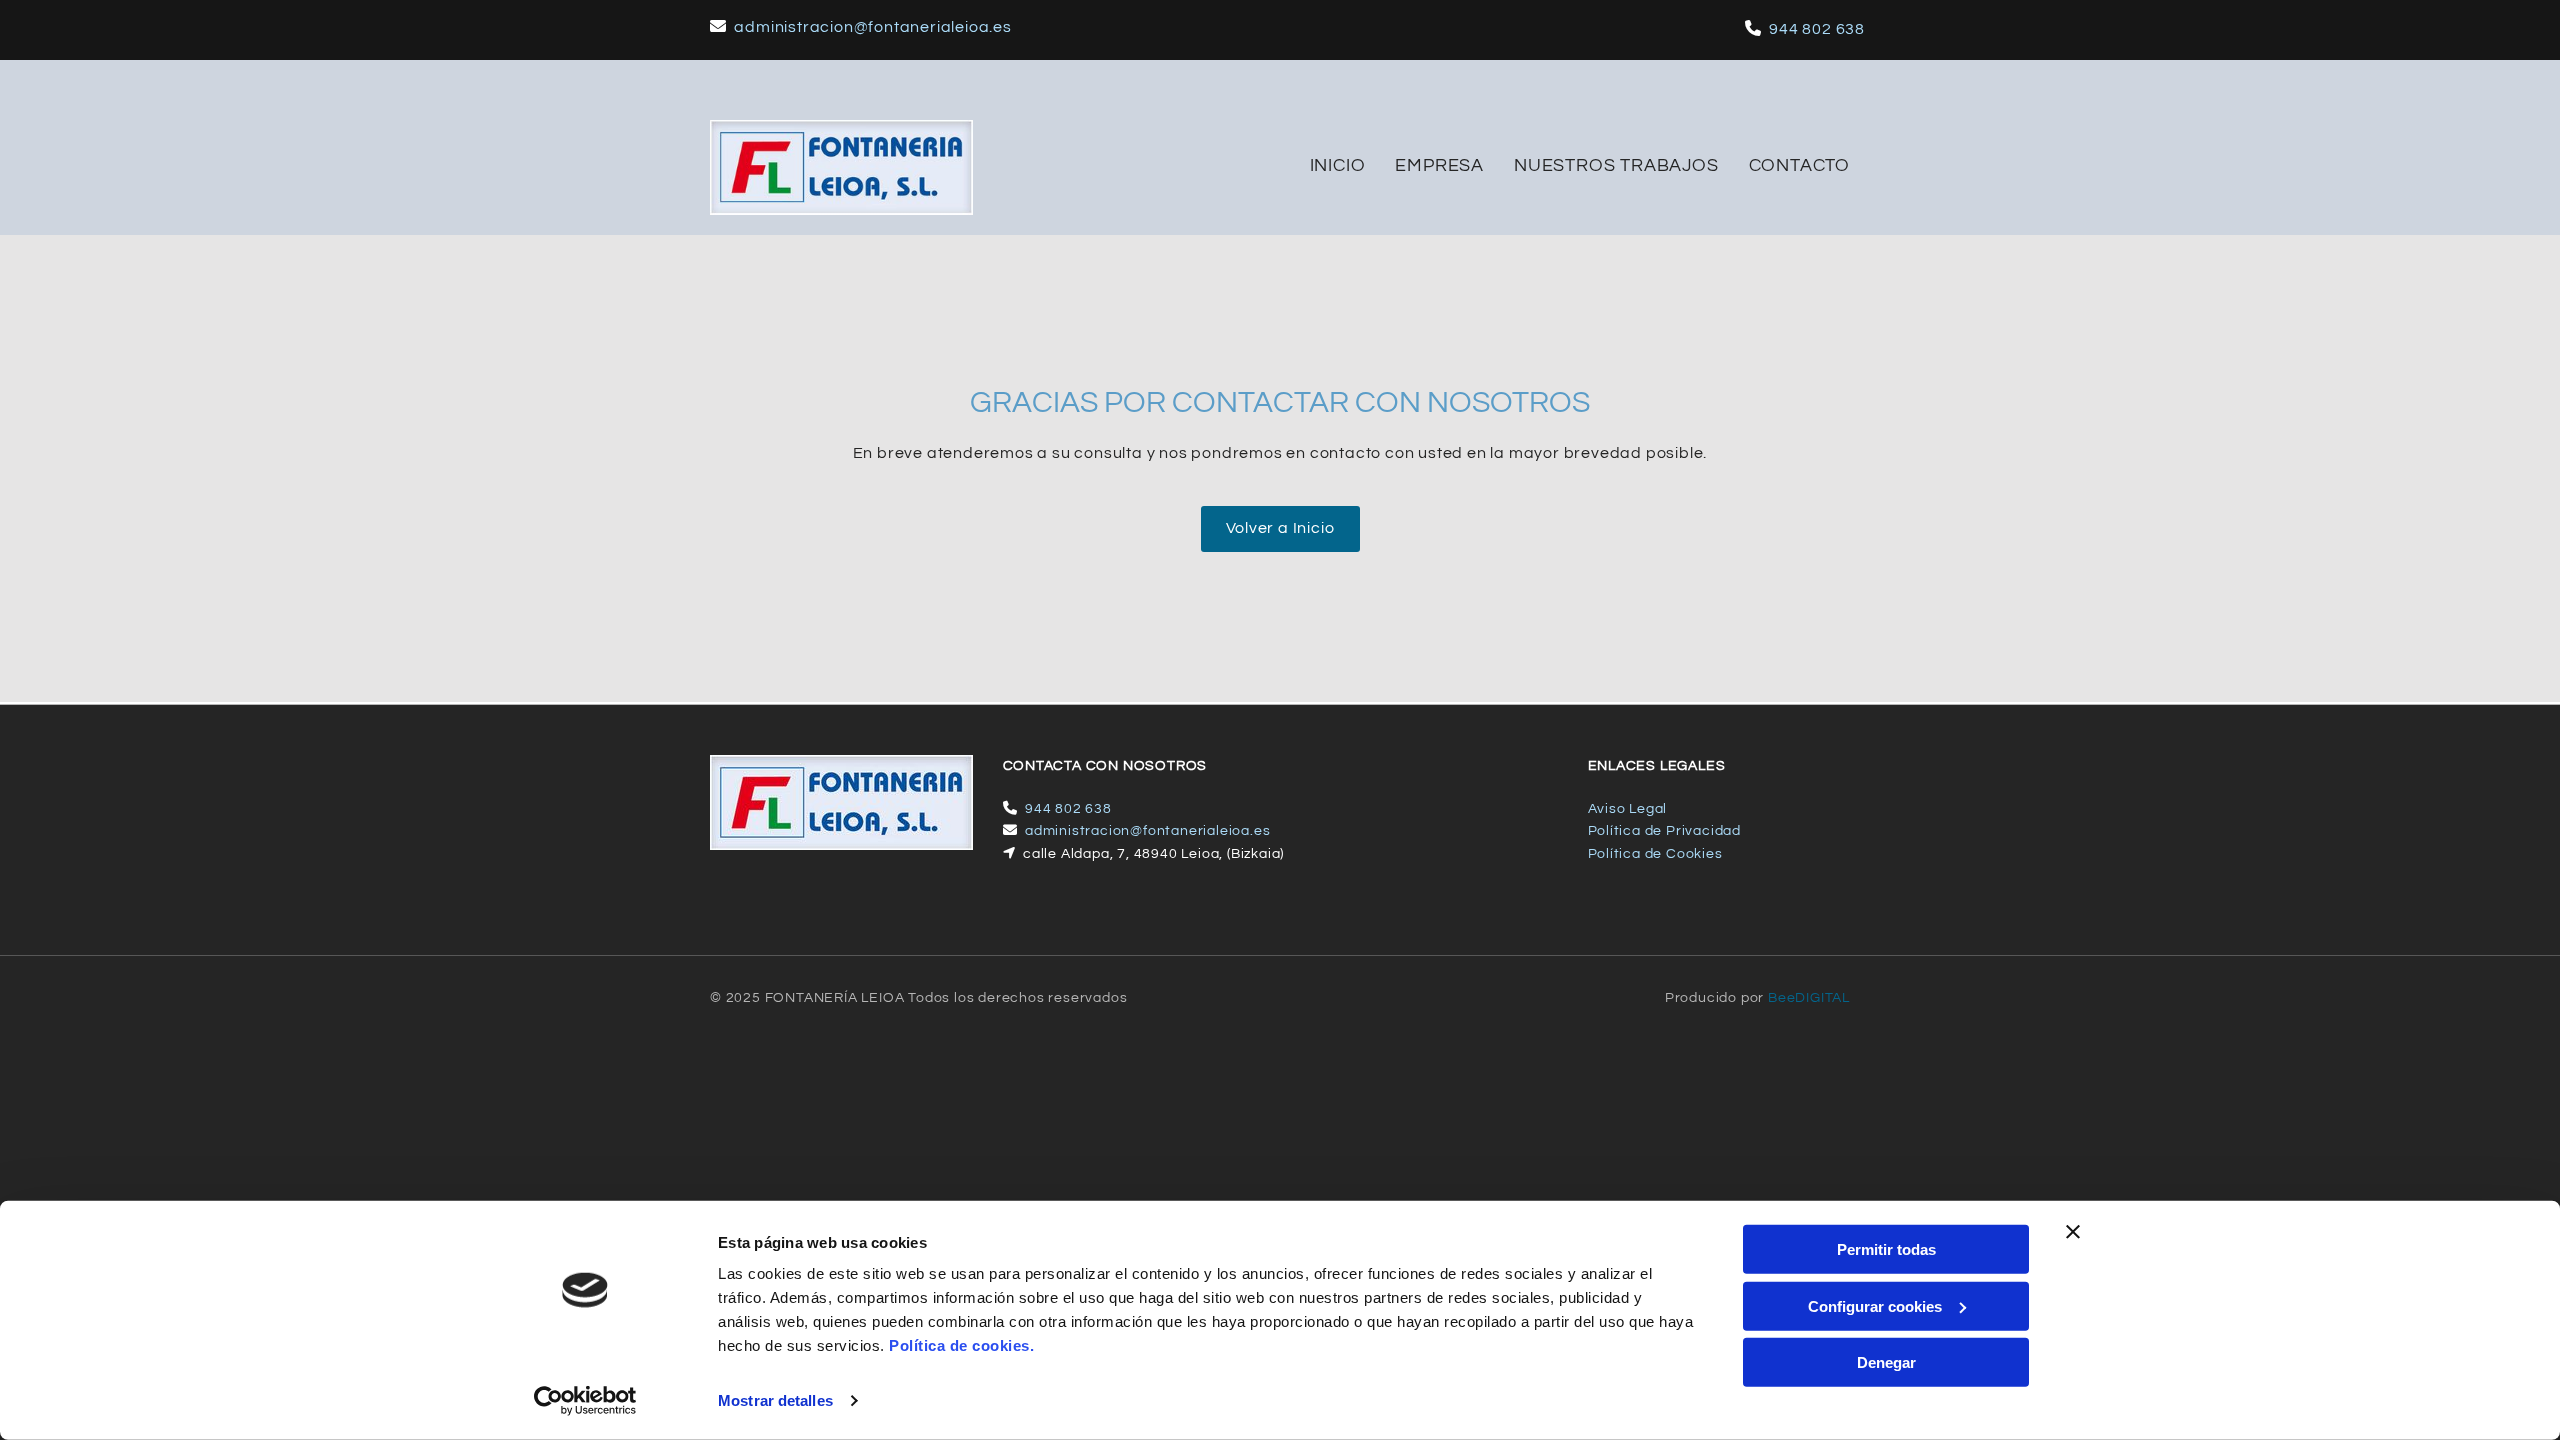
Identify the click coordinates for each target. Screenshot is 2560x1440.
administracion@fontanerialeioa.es (872, 27)
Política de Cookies (1655, 854)
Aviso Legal (1628, 809)
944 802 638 (1817, 29)
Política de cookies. (961, 1345)
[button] (1280, 529)
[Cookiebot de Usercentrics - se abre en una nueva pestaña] (585, 1401)
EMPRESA (1439, 165)
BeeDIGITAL (1809, 998)
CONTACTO (1799, 165)
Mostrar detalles (775, 1400)
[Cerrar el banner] (2073, 1232)
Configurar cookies (1875, 1305)
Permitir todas (1886, 1249)
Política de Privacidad (1665, 831)
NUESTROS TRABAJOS (1616, 165)
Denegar (1886, 1362)
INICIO (1338, 165)
